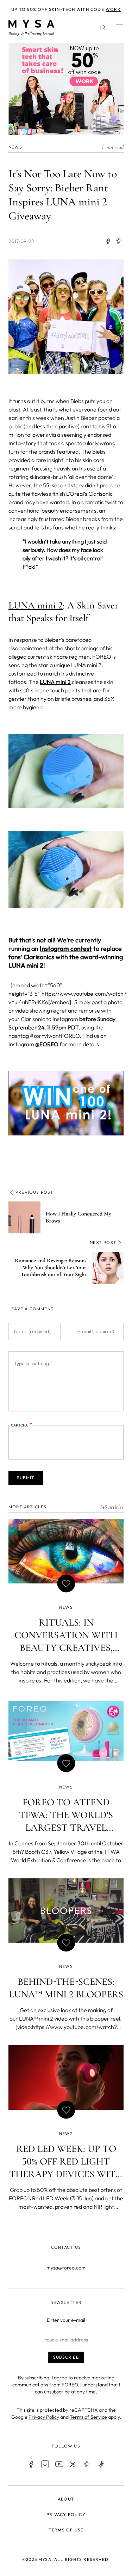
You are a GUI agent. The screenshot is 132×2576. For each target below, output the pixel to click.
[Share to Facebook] (108, 241)
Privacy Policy (44, 2417)
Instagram (45, 2464)
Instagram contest (66, 948)
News (15, 147)
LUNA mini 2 (36, 605)
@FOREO (47, 1044)
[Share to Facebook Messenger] (119, 241)
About (66, 2499)
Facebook (31, 2464)
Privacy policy (66, 2514)
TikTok (101, 2464)
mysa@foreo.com (66, 2268)
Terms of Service (88, 2417)
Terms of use (66, 2530)
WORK (113, 9)
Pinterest (87, 2464)
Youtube (59, 2464)
